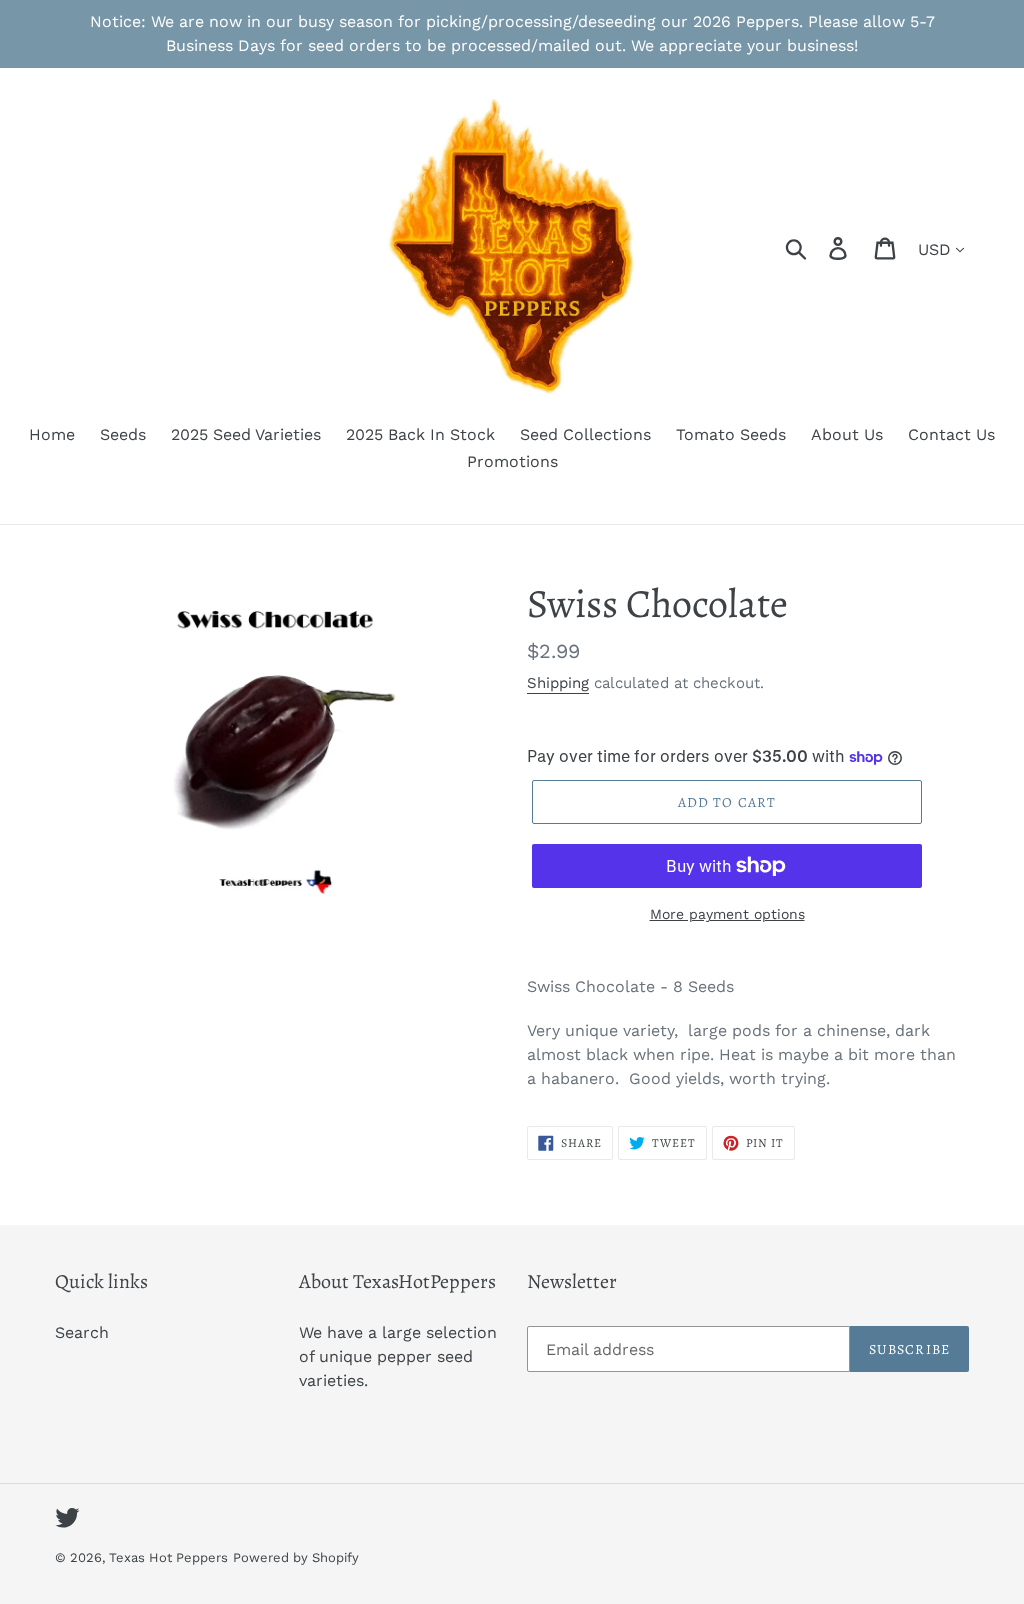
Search (82, 1332)
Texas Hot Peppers (168, 1557)
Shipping (558, 683)
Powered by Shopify (296, 1557)
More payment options (727, 914)
